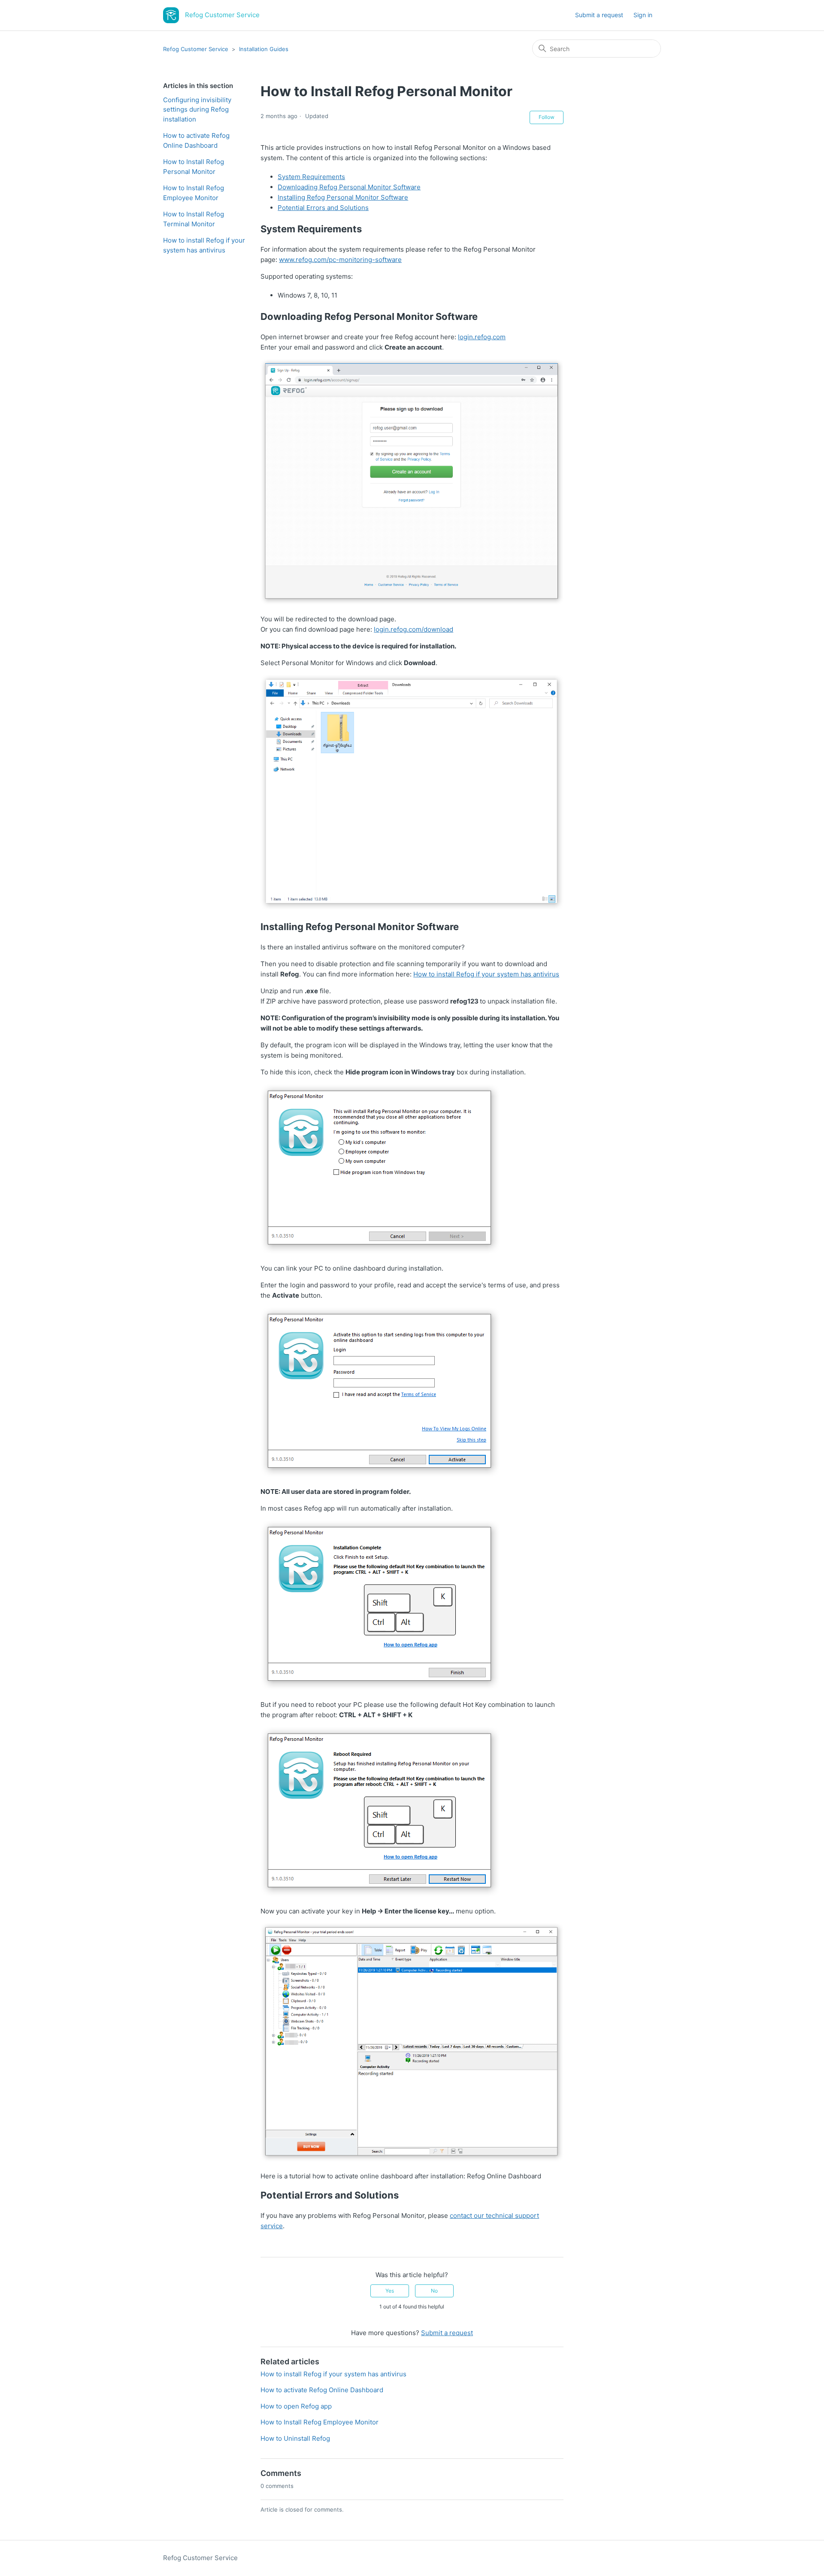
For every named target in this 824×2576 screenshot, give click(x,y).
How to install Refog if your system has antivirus (204, 245)
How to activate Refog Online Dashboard (196, 140)
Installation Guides (264, 49)
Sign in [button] (643, 15)
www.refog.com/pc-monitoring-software (340, 260)
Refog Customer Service (196, 49)
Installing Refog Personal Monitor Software (343, 197)
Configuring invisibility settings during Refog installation (197, 109)
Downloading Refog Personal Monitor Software (349, 187)
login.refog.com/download (414, 629)
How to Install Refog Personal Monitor (194, 167)
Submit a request (599, 15)
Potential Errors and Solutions (323, 208)
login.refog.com (482, 337)
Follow (547, 117)
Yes (390, 2291)
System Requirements (311, 177)
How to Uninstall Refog (295, 2438)
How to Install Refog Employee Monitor (194, 193)
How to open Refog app (296, 2406)
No (434, 2291)
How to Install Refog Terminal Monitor (194, 219)
